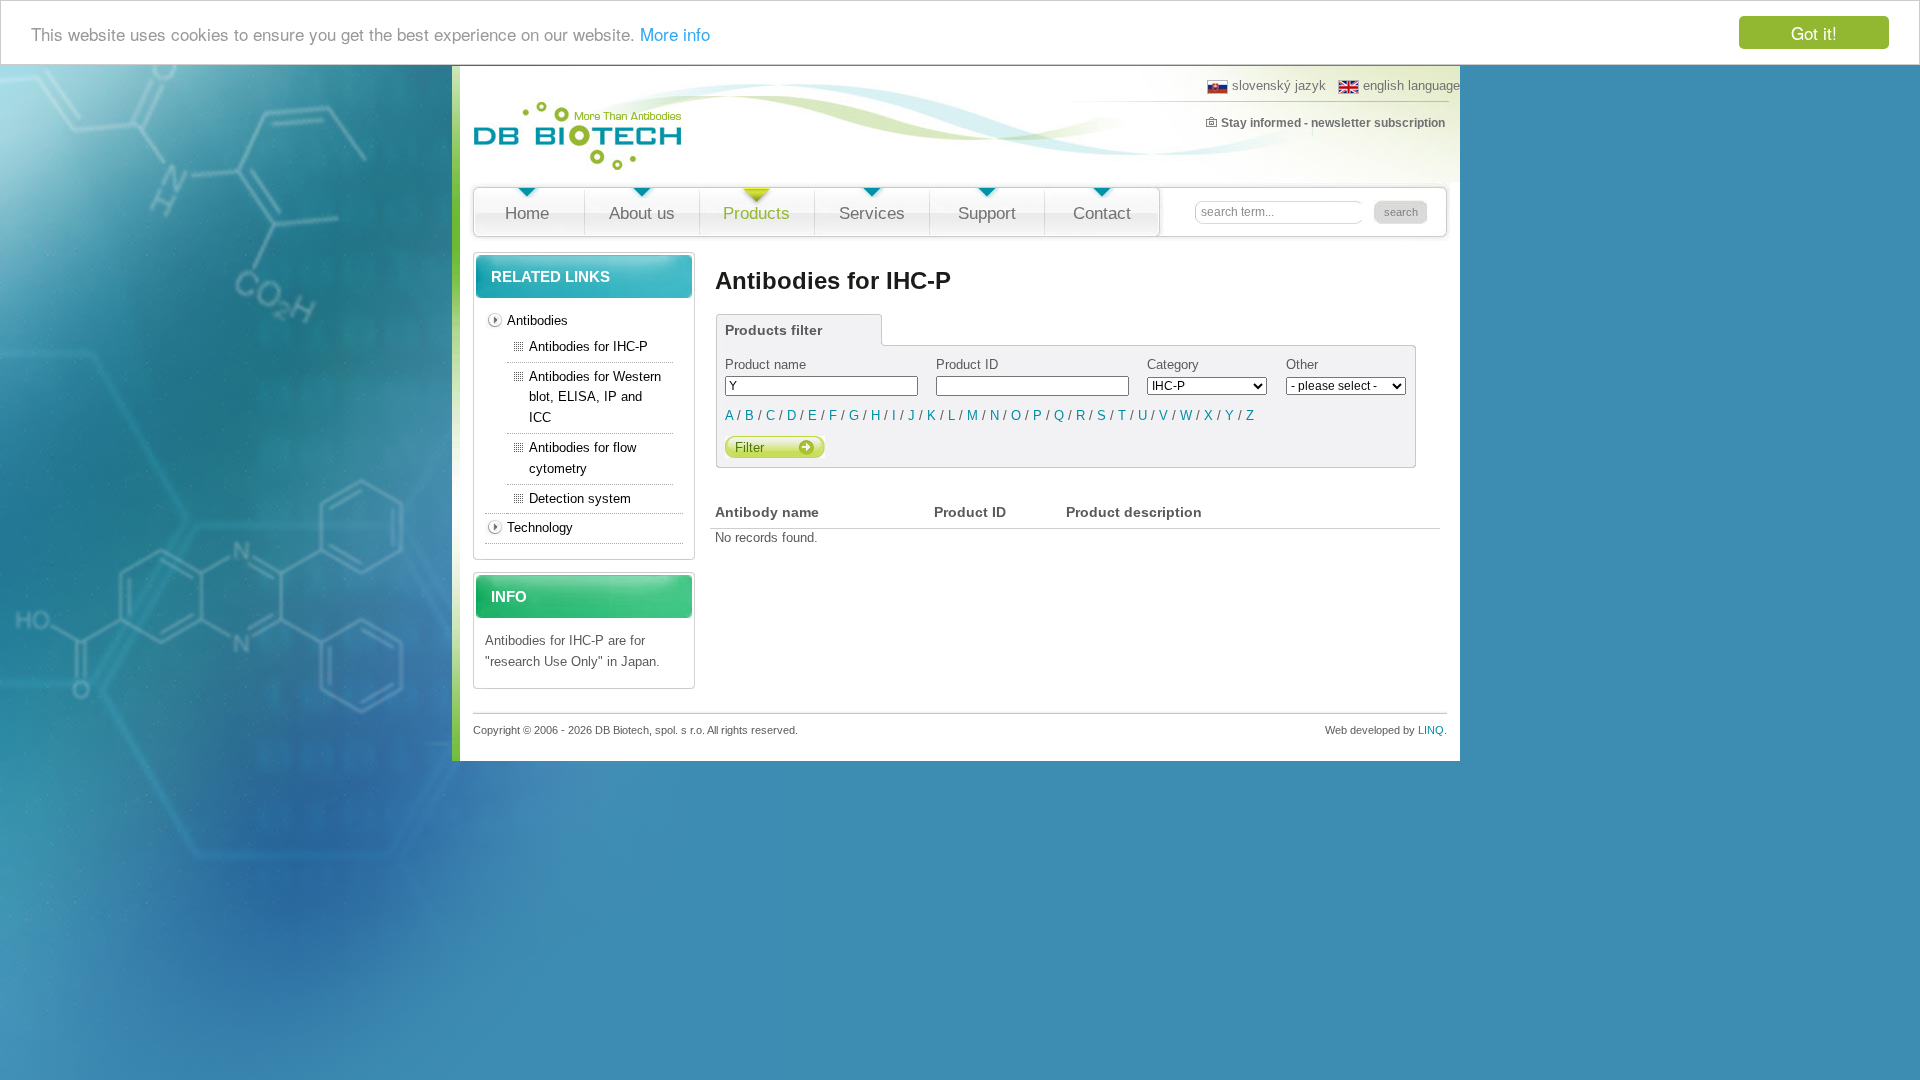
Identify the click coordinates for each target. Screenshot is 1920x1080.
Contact (1102, 213)
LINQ (1431, 730)
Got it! (1814, 32)
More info (675, 33)
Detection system (580, 498)
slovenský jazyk (1279, 85)
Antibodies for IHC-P (588, 346)
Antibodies (537, 320)
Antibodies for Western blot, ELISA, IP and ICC (595, 397)
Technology (540, 527)
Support (987, 213)
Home (527, 213)
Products (756, 213)
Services (872, 213)
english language (1411, 85)
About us (642, 213)
